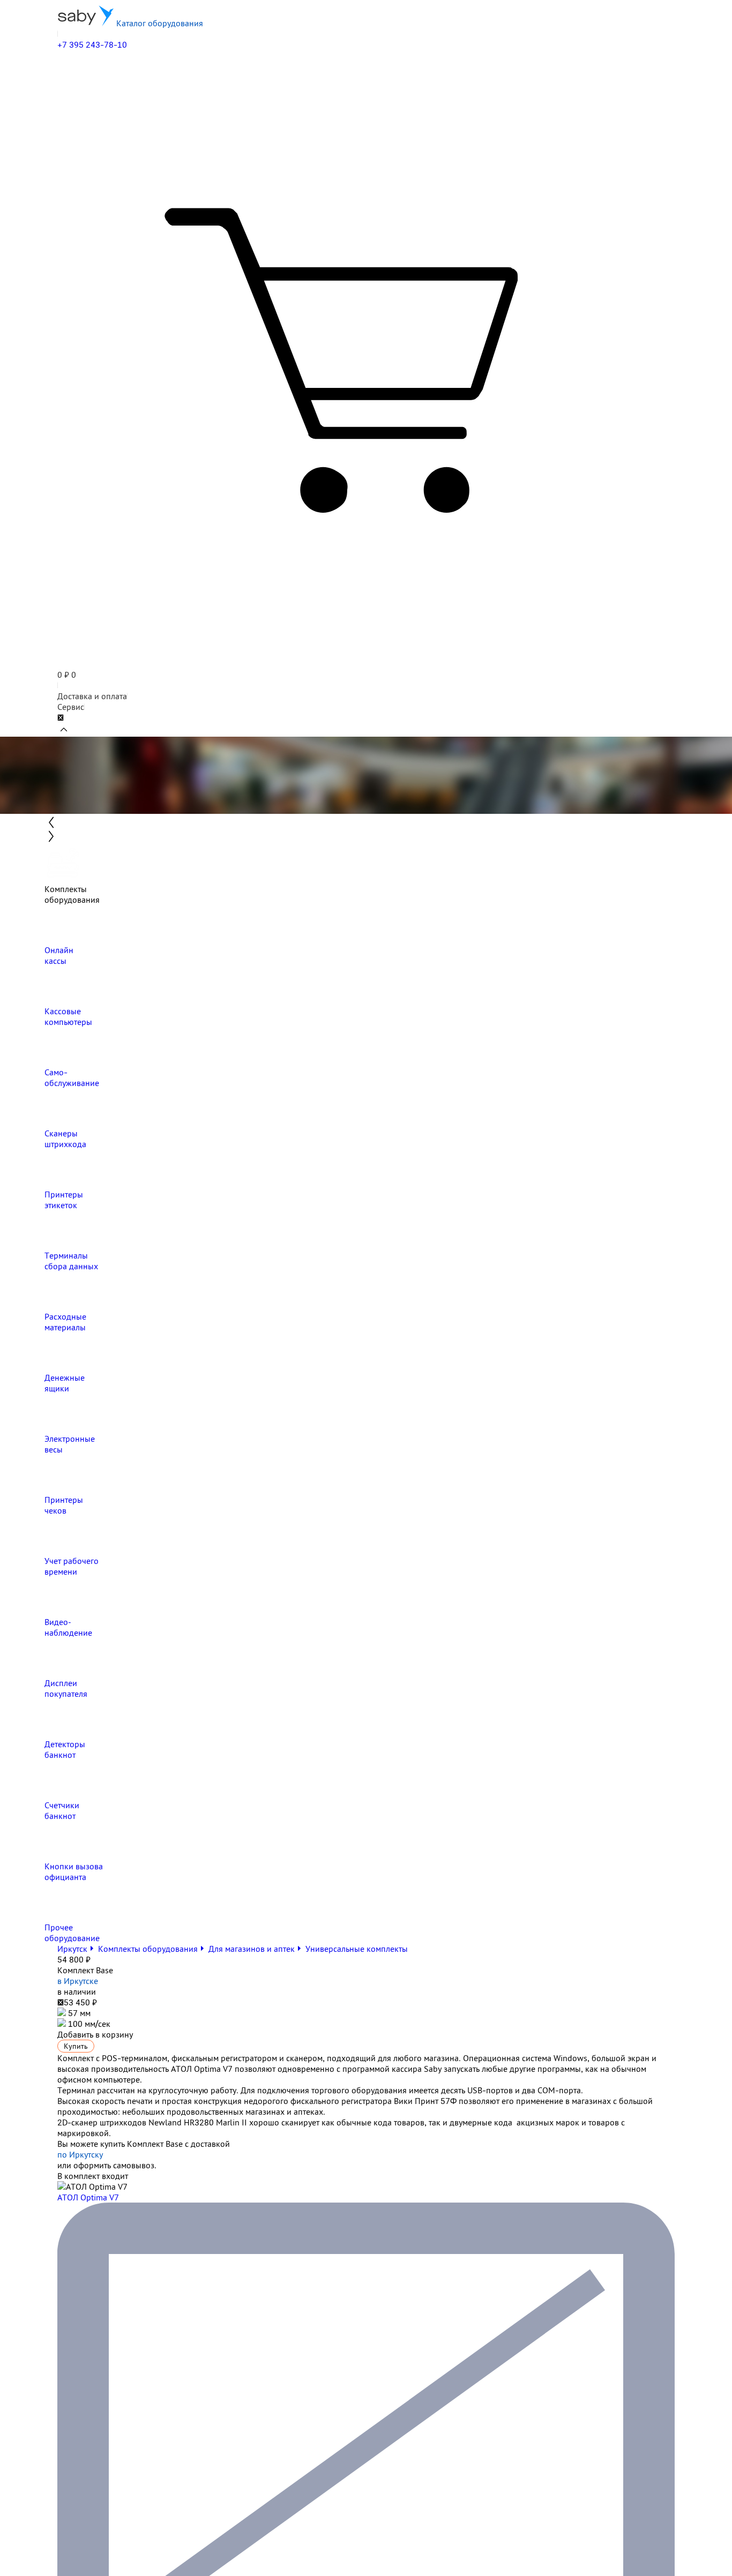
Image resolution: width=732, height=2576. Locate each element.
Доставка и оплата (92, 696)
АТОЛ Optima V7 (88, 2197)
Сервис (71, 707)
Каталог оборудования (159, 23)
